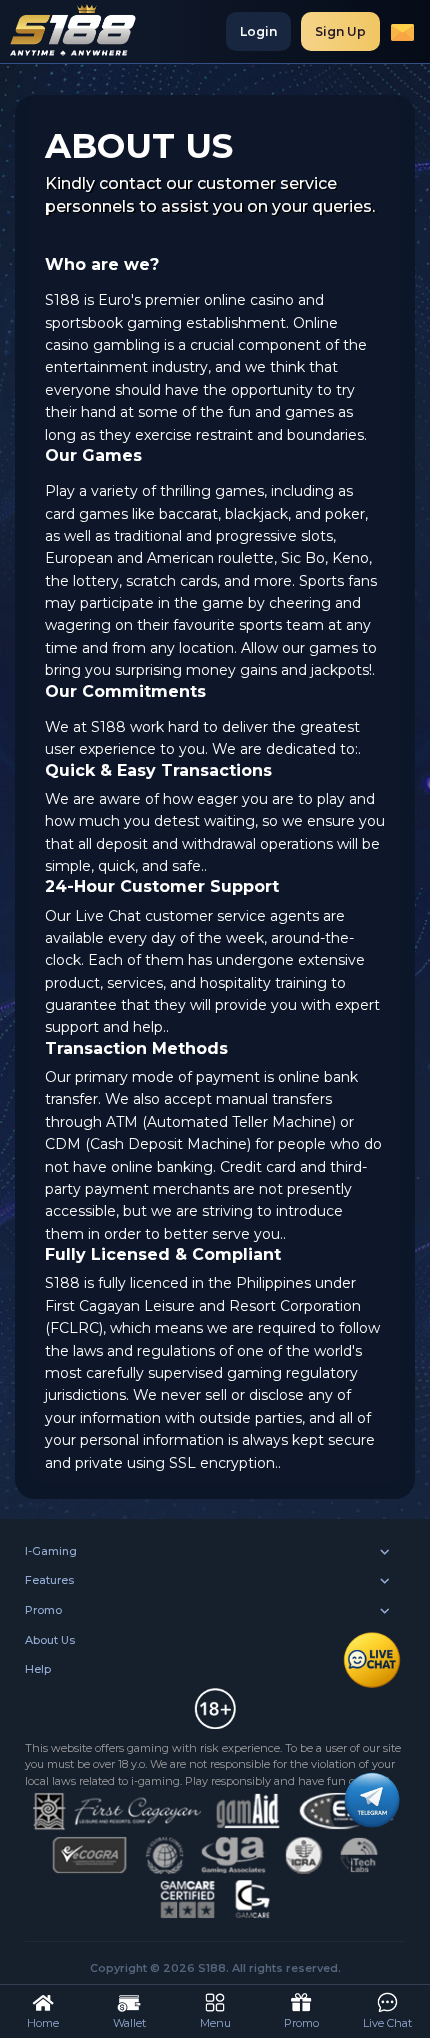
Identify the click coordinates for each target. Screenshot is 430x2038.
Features (49, 1580)
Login (258, 31)
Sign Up (340, 31)
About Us (50, 1640)
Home (43, 2023)
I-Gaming (51, 1551)
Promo (43, 1610)
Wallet (129, 2023)
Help (38, 1669)
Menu (215, 2023)
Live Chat (387, 2023)
